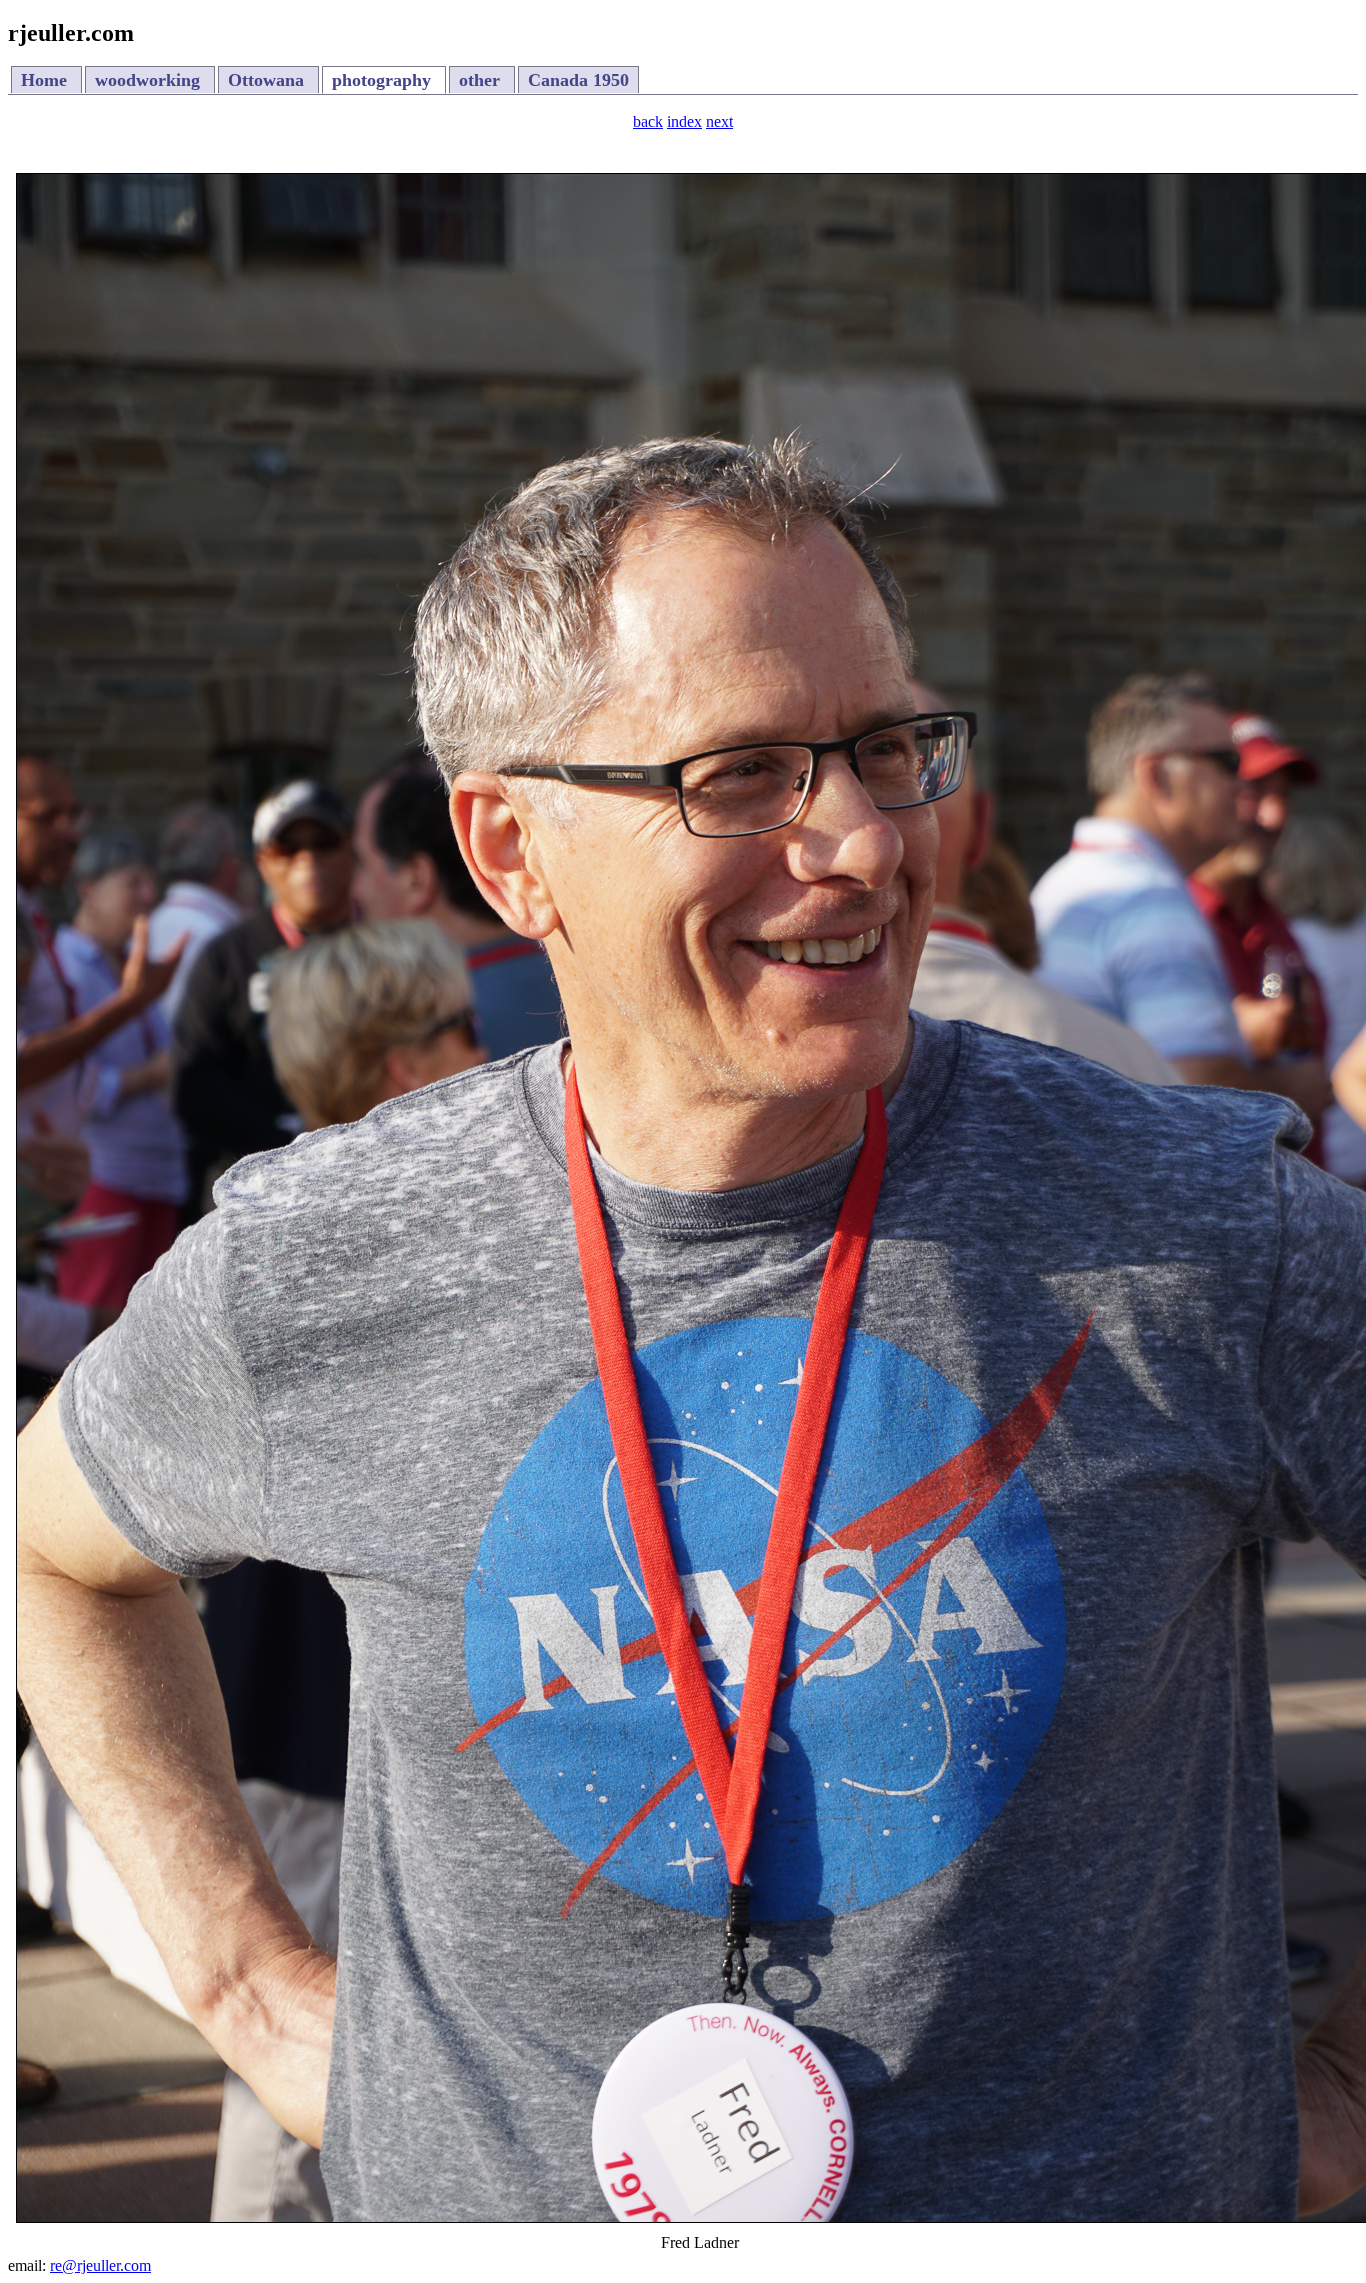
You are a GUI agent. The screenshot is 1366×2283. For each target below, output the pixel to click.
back (648, 121)
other (482, 80)
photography (384, 80)
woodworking (150, 80)
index (684, 121)
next (719, 121)
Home (46, 80)
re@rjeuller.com (100, 2265)
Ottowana (268, 80)
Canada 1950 (578, 80)
